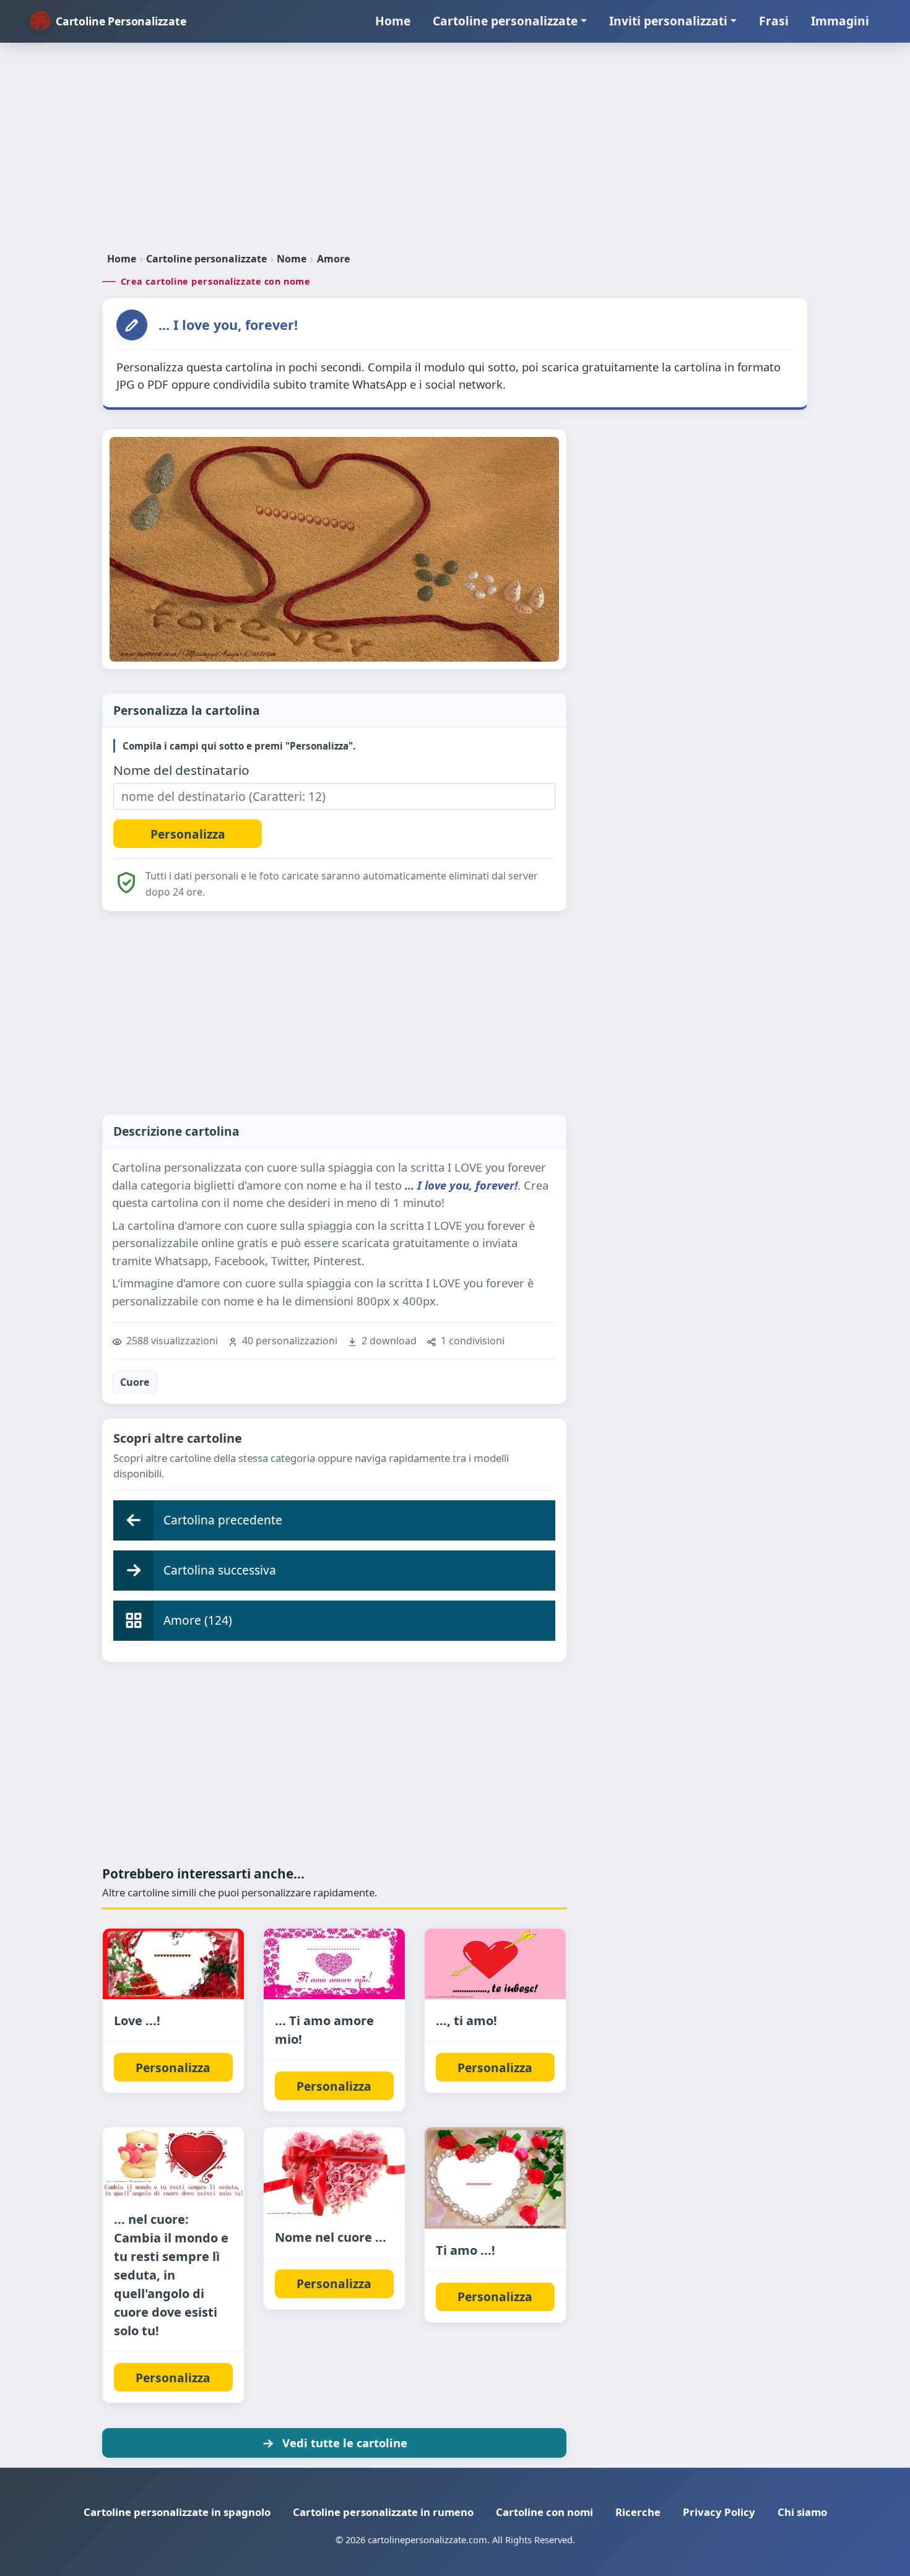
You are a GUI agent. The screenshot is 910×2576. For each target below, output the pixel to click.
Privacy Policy (719, 2512)
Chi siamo (802, 2512)
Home (393, 21)
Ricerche (638, 2512)
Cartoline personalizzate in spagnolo (177, 2512)
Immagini (840, 21)
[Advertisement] (455, 152)
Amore (333, 259)
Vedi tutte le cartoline (345, 2443)
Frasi (774, 21)
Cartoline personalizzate (505, 21)
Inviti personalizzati (668, 21)
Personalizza (173, 2068)
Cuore (135, 1382)
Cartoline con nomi (544, 2512)
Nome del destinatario (181, 770)
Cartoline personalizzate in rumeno (383, 2512)
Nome (292, 259)
